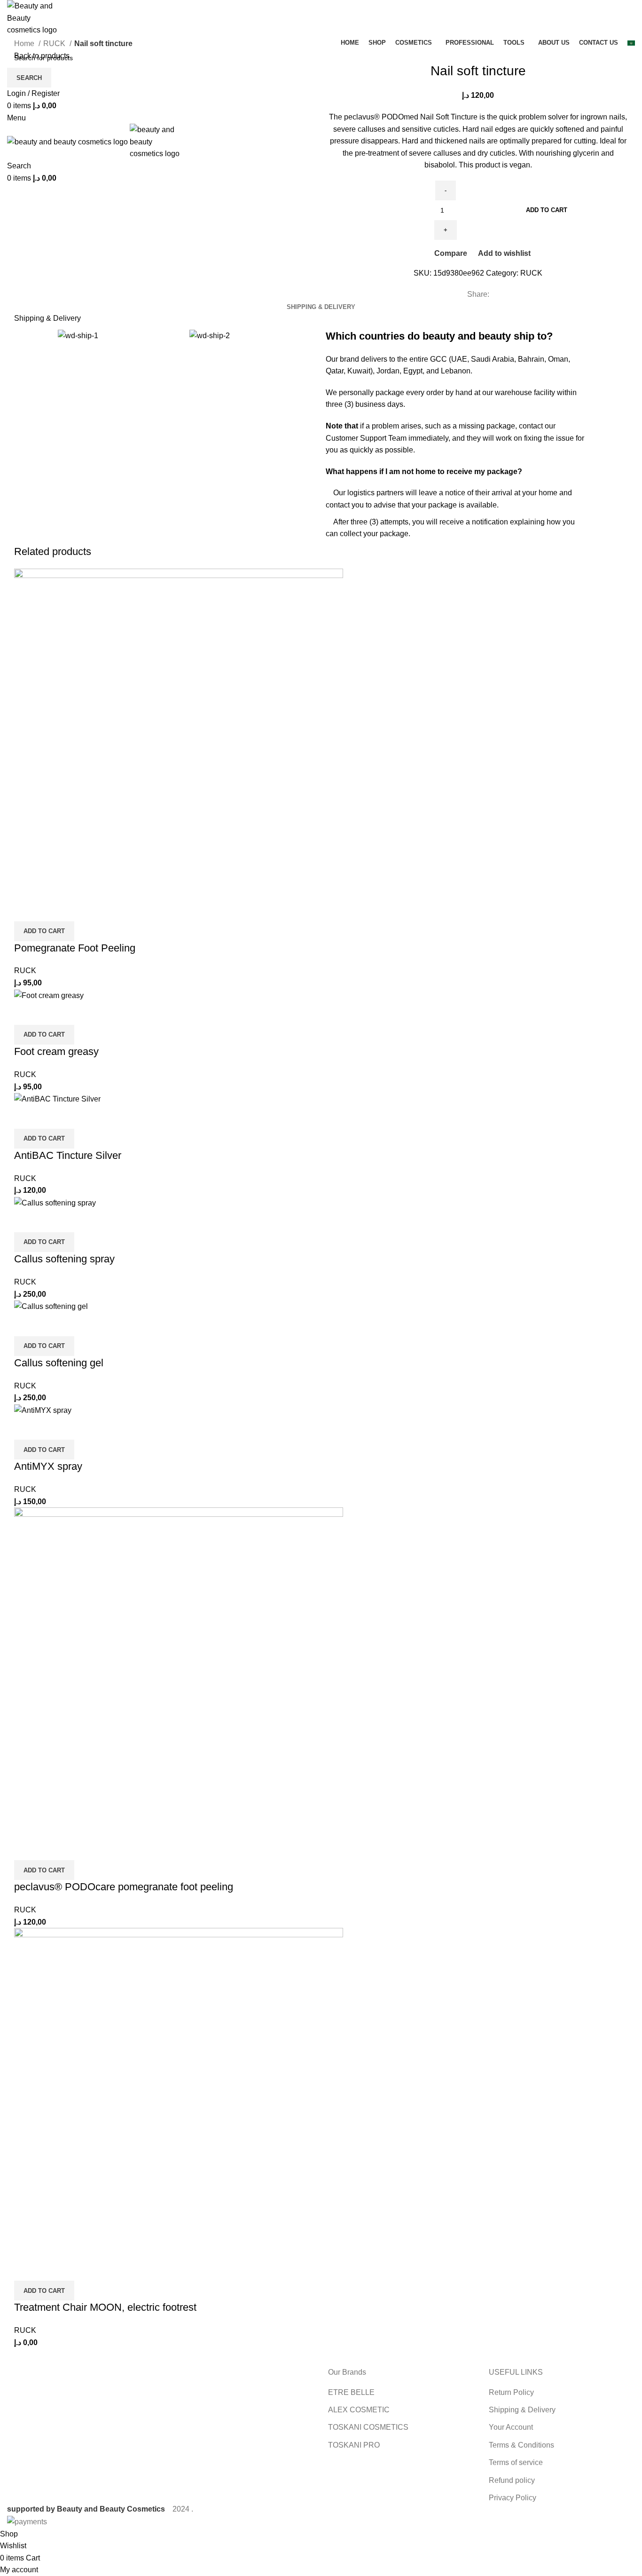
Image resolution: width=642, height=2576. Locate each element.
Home (25, 44)
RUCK (55, 44)
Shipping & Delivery (522, 2410)
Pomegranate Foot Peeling (75, 948)
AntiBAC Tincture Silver (68, 1155)
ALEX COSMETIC (359, 2410)
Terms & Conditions (521, 2445)
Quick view (51, 910)
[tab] (321, 307)
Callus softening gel (59, 1363)
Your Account (511, 2427)
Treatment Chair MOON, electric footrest (105, 2307)
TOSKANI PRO (354, 2445)
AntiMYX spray (48, 1466)
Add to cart (547, 210)
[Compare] (26, 910)
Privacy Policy (513, 2498)
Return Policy (511, 2392)
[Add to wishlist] (77, 910)
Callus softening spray (64, 1259)
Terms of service (516, 2462)
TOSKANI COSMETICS (368, 2427)
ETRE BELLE (351, 2392)
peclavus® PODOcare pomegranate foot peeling (124, 1887)
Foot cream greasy (56, 1051)
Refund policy (512, 2480)
